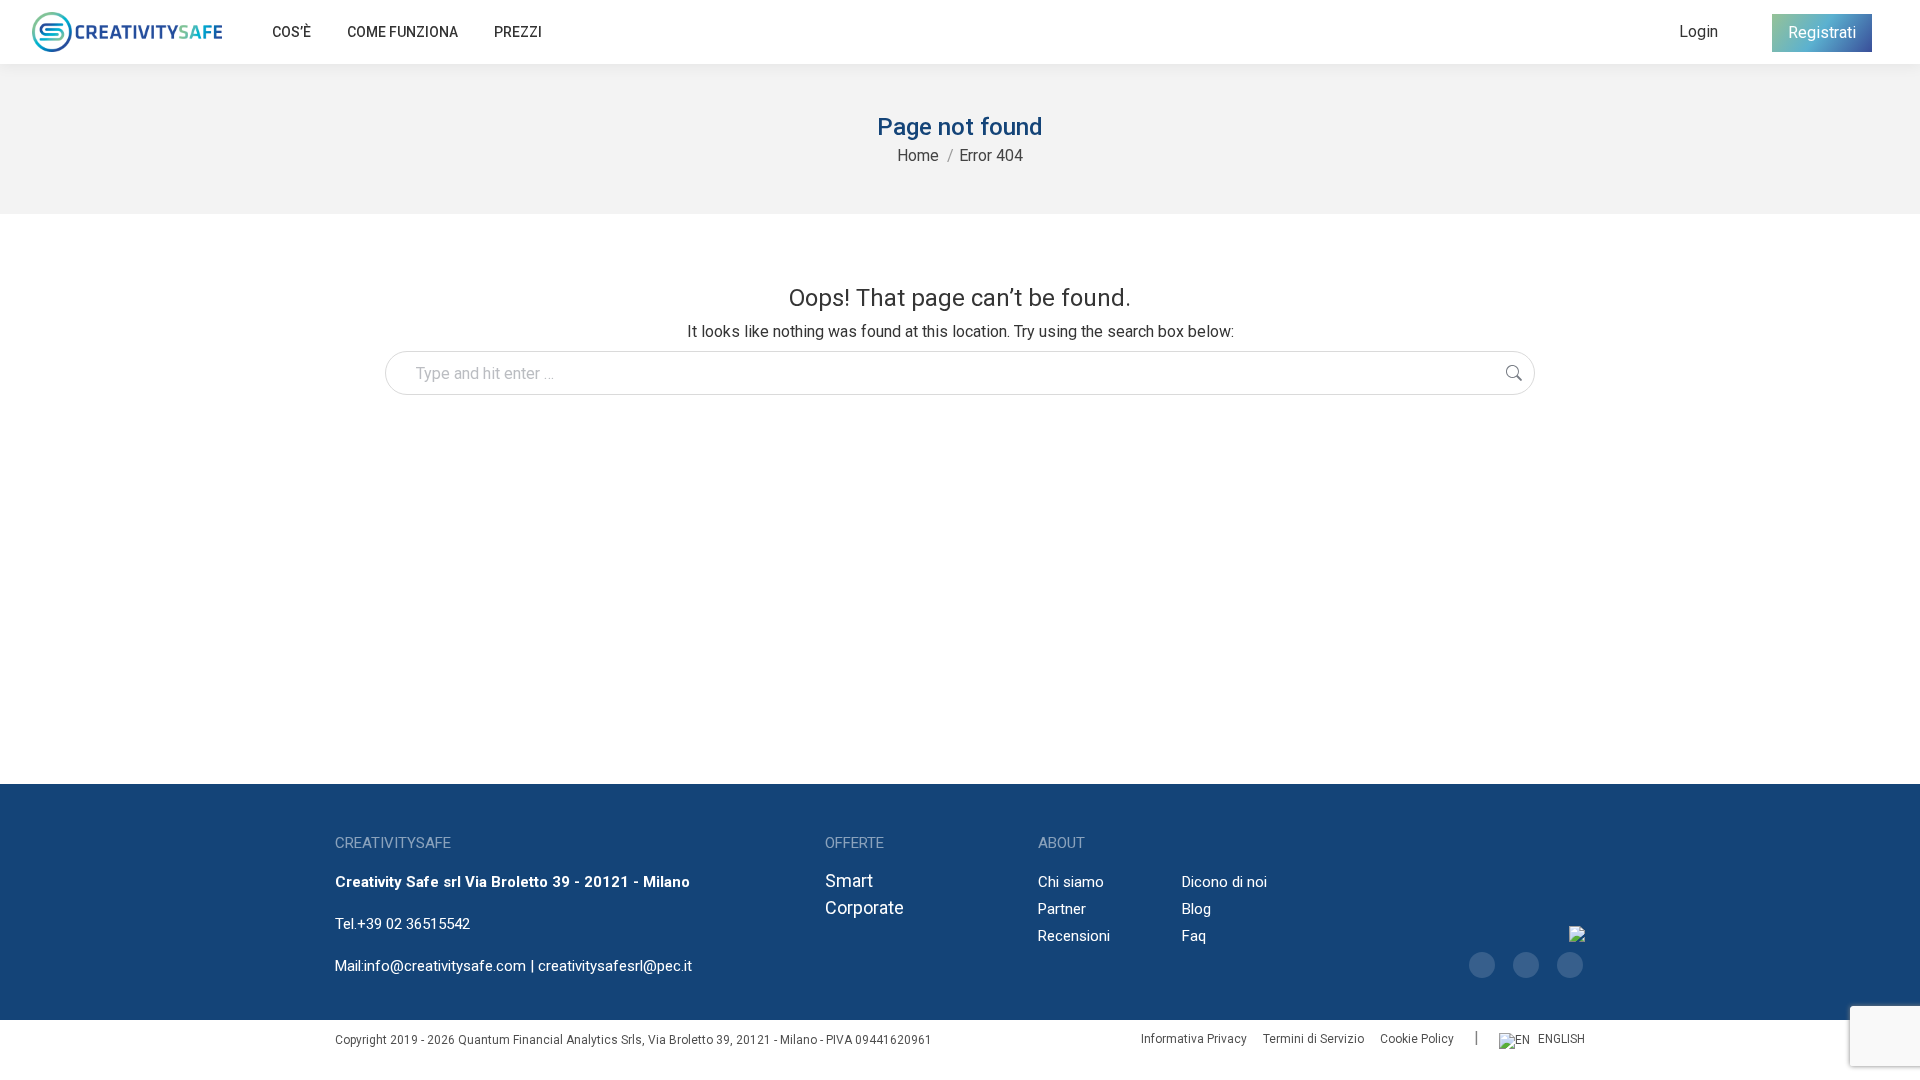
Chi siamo (1071, 882)
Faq (1194, 936)
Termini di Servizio (1313, 1039)
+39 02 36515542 (413, 924)
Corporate (864, 907)
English (1561, 1039)
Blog (1196, 909)
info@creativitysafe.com (445, 966)
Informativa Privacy (1194, 1039)
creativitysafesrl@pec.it (615, 966)
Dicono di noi (1224, 882)
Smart (849, 880)
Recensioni (1074, 936)
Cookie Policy (1417, 1039)
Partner (1062, 909)
